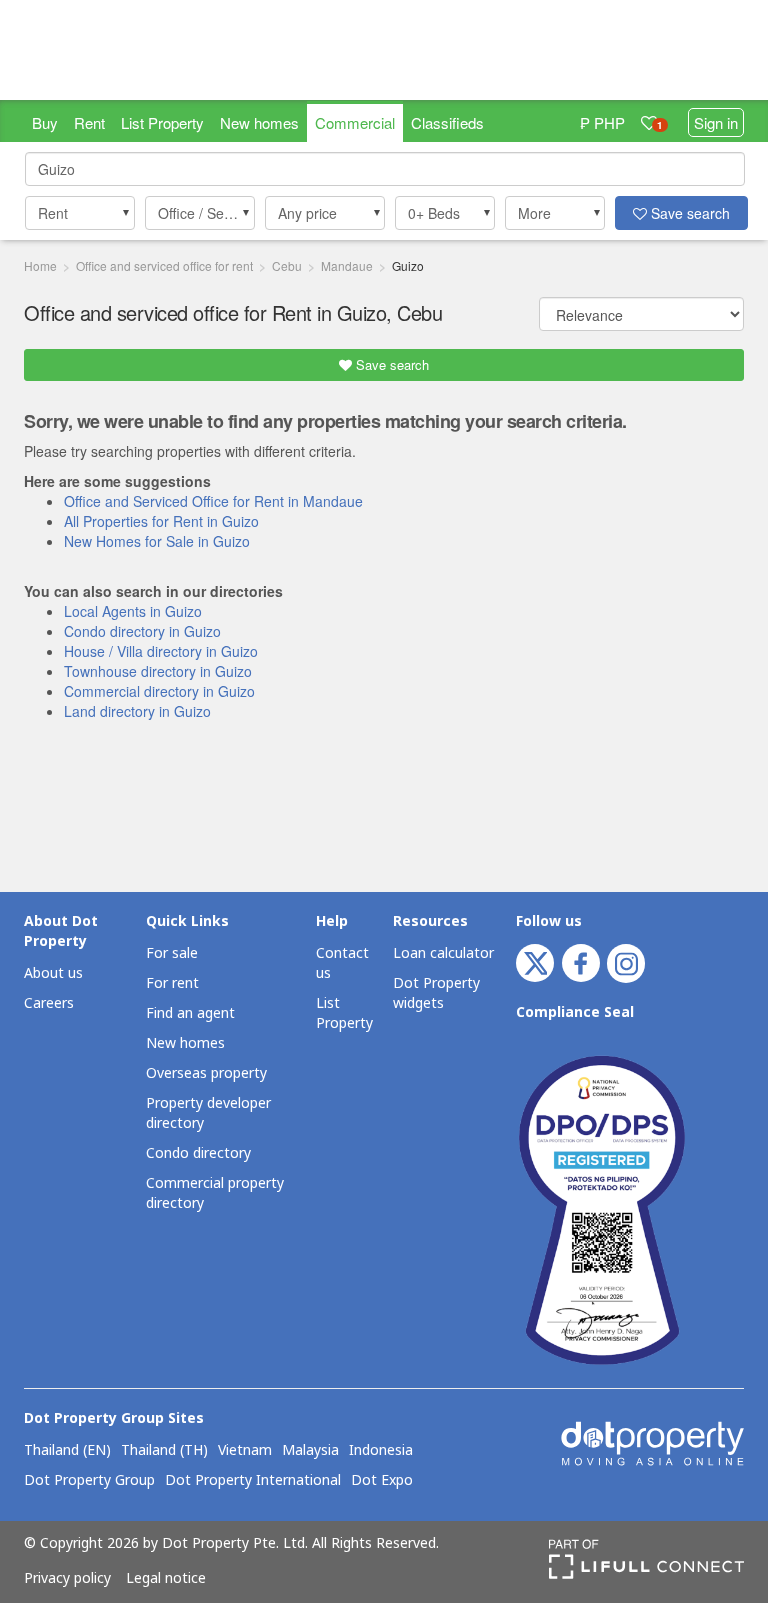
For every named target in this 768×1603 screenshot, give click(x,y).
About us (53, 973)
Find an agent (190, 1013)
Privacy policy (67, 1579)
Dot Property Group (89, 1481)
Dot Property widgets (436, 993)
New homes (259, 122)
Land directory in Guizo (137, 711)
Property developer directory (208, 1113)
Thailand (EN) (67, 1451)
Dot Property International (253, 1481)
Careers (49, 1003)
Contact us (342, 963)
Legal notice (166, 1579)
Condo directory (198, 1153)
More (534, 213)
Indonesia (381, 1451)
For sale (172, 953)
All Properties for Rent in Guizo (161, 521)
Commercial (355, 122)
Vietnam (245, 1451)
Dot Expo (382, 1481)
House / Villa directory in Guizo (161, 651)
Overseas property (206, 1073)
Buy (45, 122)
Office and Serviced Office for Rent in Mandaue (213, 501)
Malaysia (310, 1451)
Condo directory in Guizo (142, 631)
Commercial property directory (215, 1193)
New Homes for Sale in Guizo (157, 541)
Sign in (716, 122)
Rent (89, 122)
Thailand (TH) (164, 1451)
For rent (172, 983)
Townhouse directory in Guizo (158, 671)
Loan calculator (443, 953)
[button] (80, 213)
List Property (162, 122)
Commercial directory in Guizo (159, 691)
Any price (307, 213)
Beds (434, 213)
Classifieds (447, 122)
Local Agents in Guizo (133, 611)
